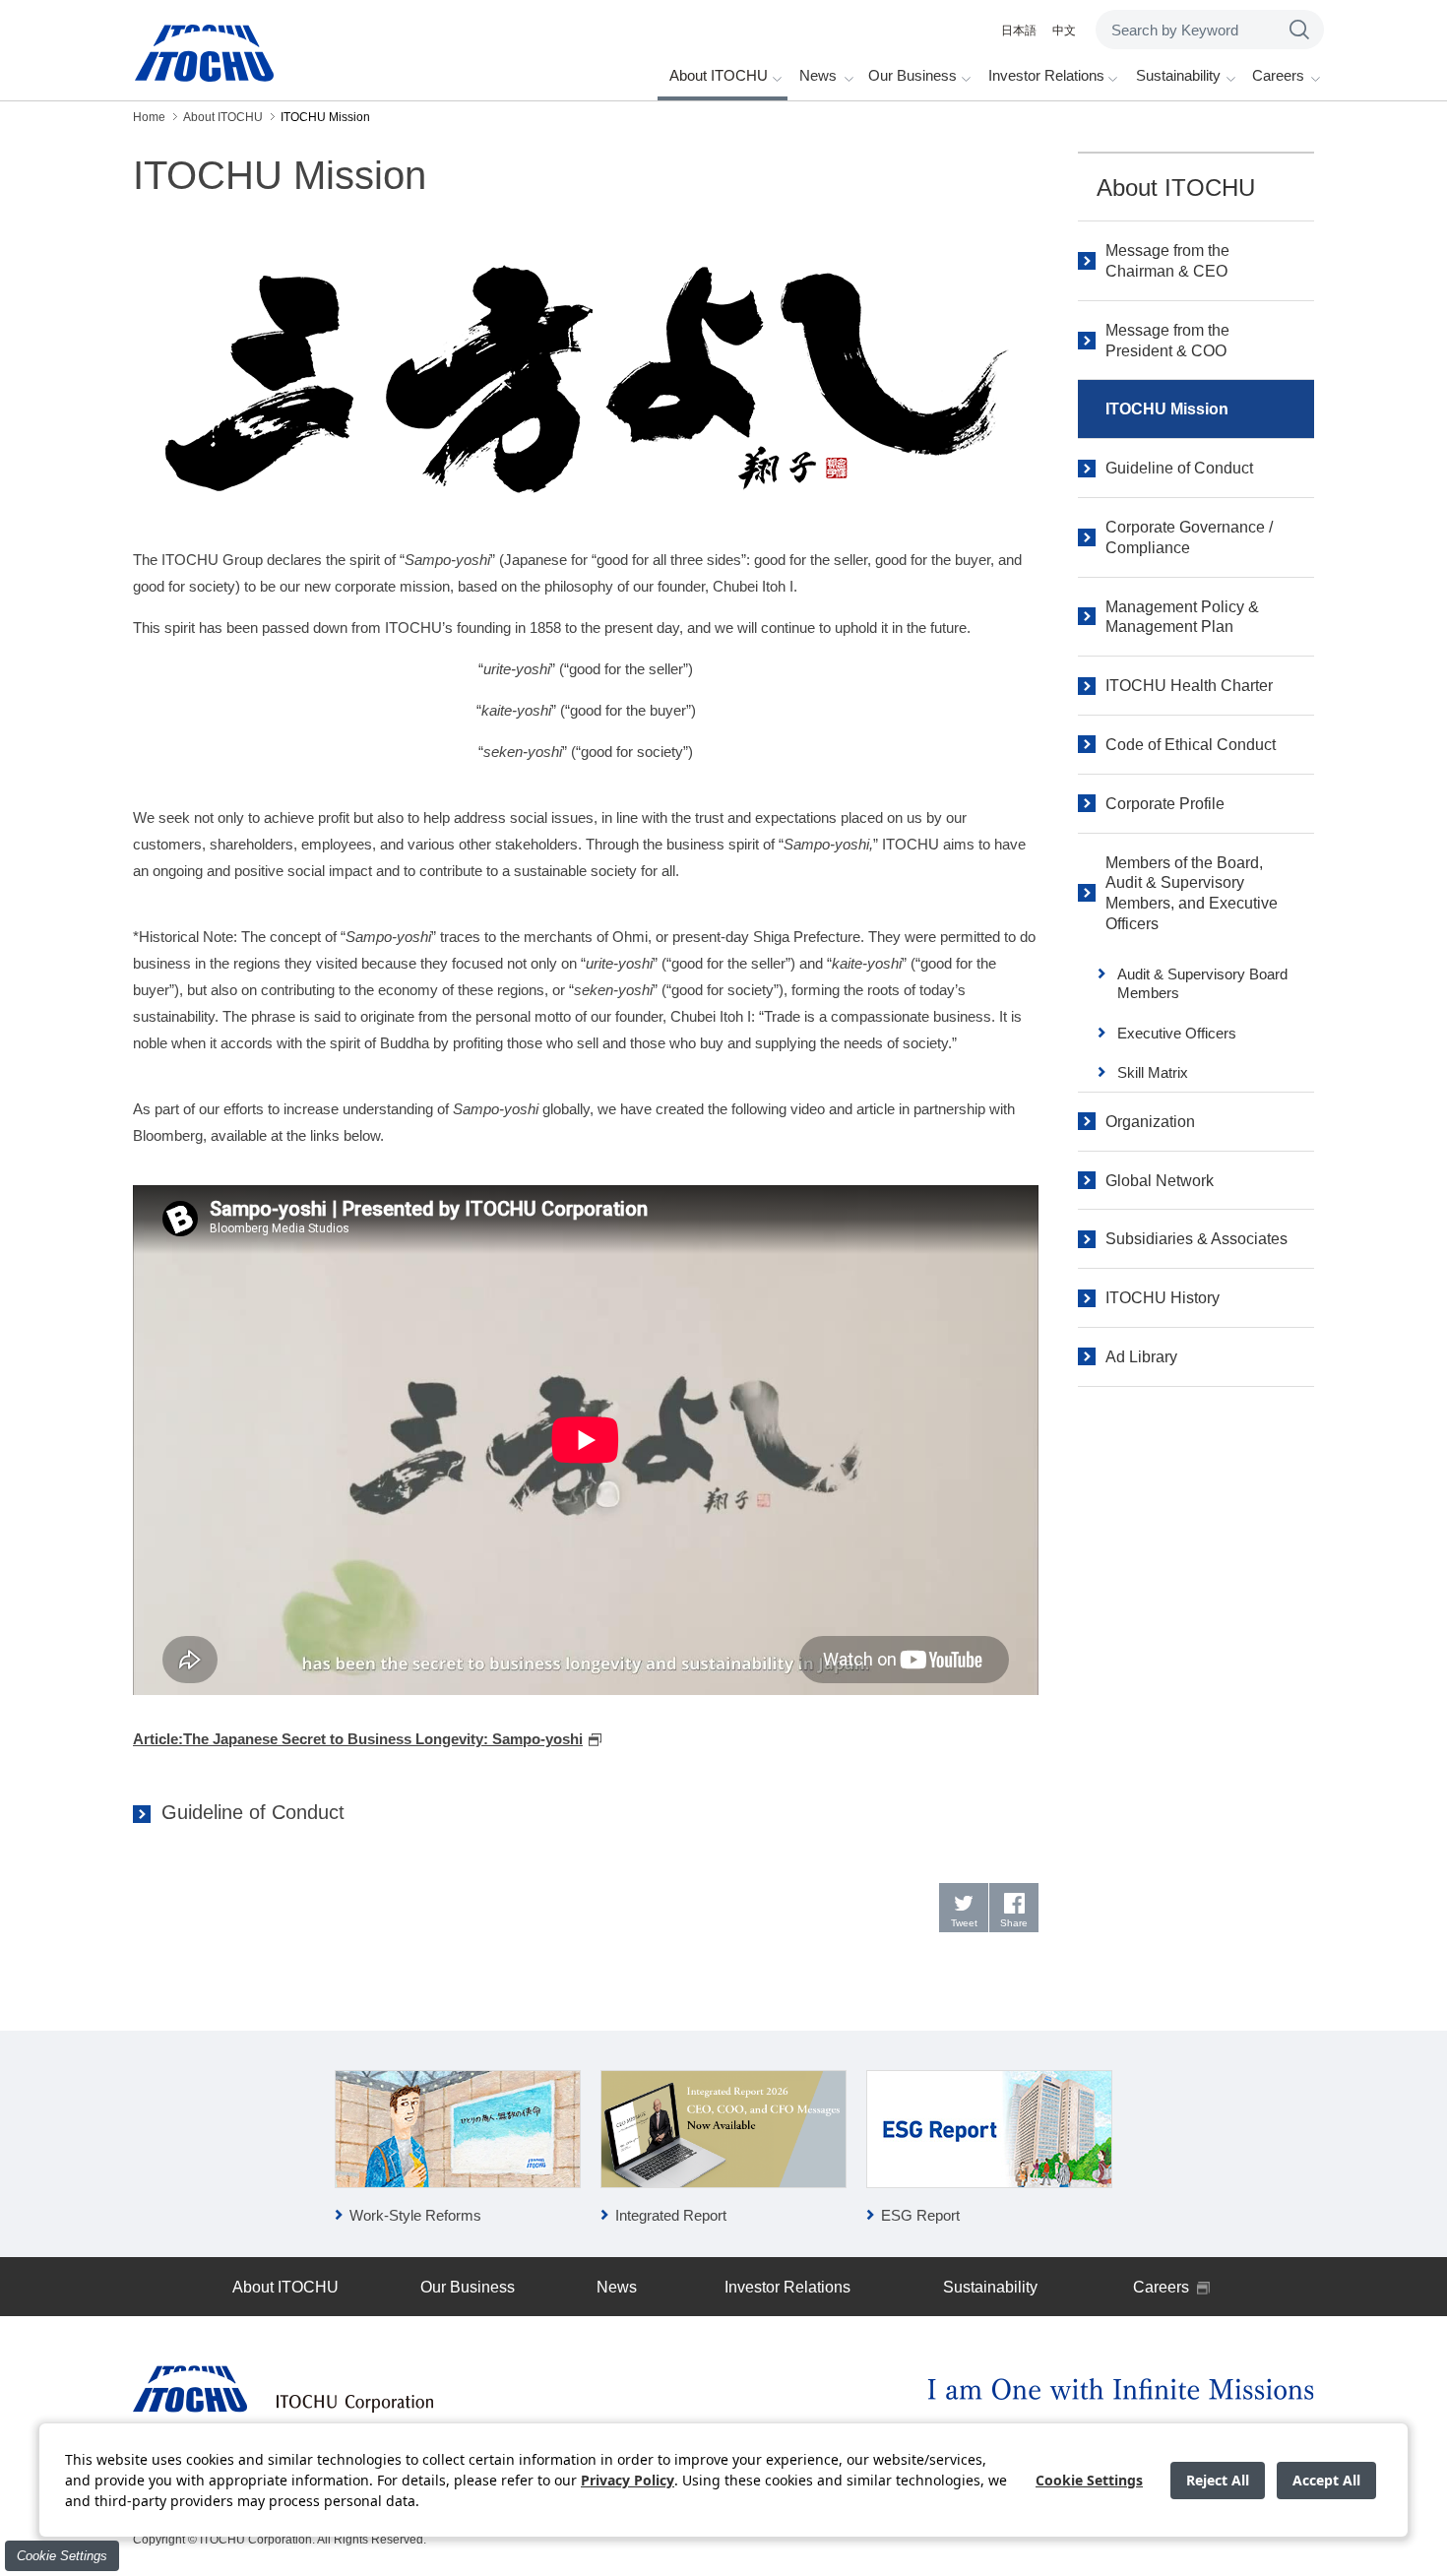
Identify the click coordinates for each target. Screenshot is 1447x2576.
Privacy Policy (628, 2480)
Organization (1150, 1122)
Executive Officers (1177, 1033)
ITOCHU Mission (1167, 409)
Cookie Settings (62, 2556)
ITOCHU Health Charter (1189, 686)
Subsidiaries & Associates (1196, 1239)
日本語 (1019, 31)
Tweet (964, 1923)
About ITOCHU (1176, 188)
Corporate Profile (1165, 804)
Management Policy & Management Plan (1182, 617)
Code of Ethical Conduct (1191, 745)
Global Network (1160, 1181)
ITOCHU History (1163, 1298)
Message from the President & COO (1167, 341)
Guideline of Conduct (253, 1812)
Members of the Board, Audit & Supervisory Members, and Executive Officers (1192, 893)
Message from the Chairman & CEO (1167, 261)
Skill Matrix (1153, 1072)
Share (1014, 1923)
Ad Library (1141, 1357)
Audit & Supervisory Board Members (1202, 984)
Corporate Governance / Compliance (1189, 537)
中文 (1064, 31)
